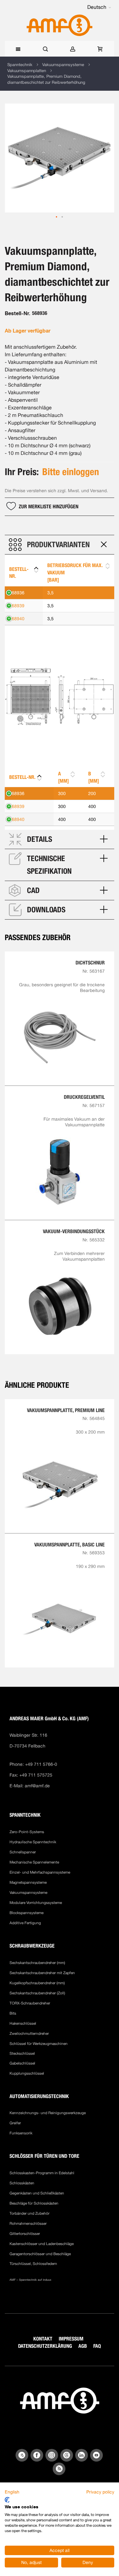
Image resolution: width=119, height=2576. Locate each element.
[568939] (79, 606)
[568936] (79, 593)
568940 (17, 619)
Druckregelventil (84, 1097)
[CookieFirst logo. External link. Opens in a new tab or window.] (7, 2500)
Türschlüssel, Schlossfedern (33, 2264)
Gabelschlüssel (22, 2063)
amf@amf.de (37, 1786)
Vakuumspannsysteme (63, 65)
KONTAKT (43, 2339)
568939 (17, 606)
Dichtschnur (90, 963)
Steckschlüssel (22, 2053)
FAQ (97, 2346)
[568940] (79, 619)
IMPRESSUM (71, 2339)
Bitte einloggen (71, 472)
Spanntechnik (20, 65)
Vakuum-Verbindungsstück (74, 1231)
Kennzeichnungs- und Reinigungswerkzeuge (48, 2113)
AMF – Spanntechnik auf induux (30, 2280)
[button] (99, 7)
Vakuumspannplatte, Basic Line (69, 1545)
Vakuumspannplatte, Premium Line (66, 1410)
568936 (17, 593)
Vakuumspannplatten (27, 71)
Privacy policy (100, 2492)
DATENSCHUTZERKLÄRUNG (45, 2346)
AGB (83, 2346)
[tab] (60, 545)
